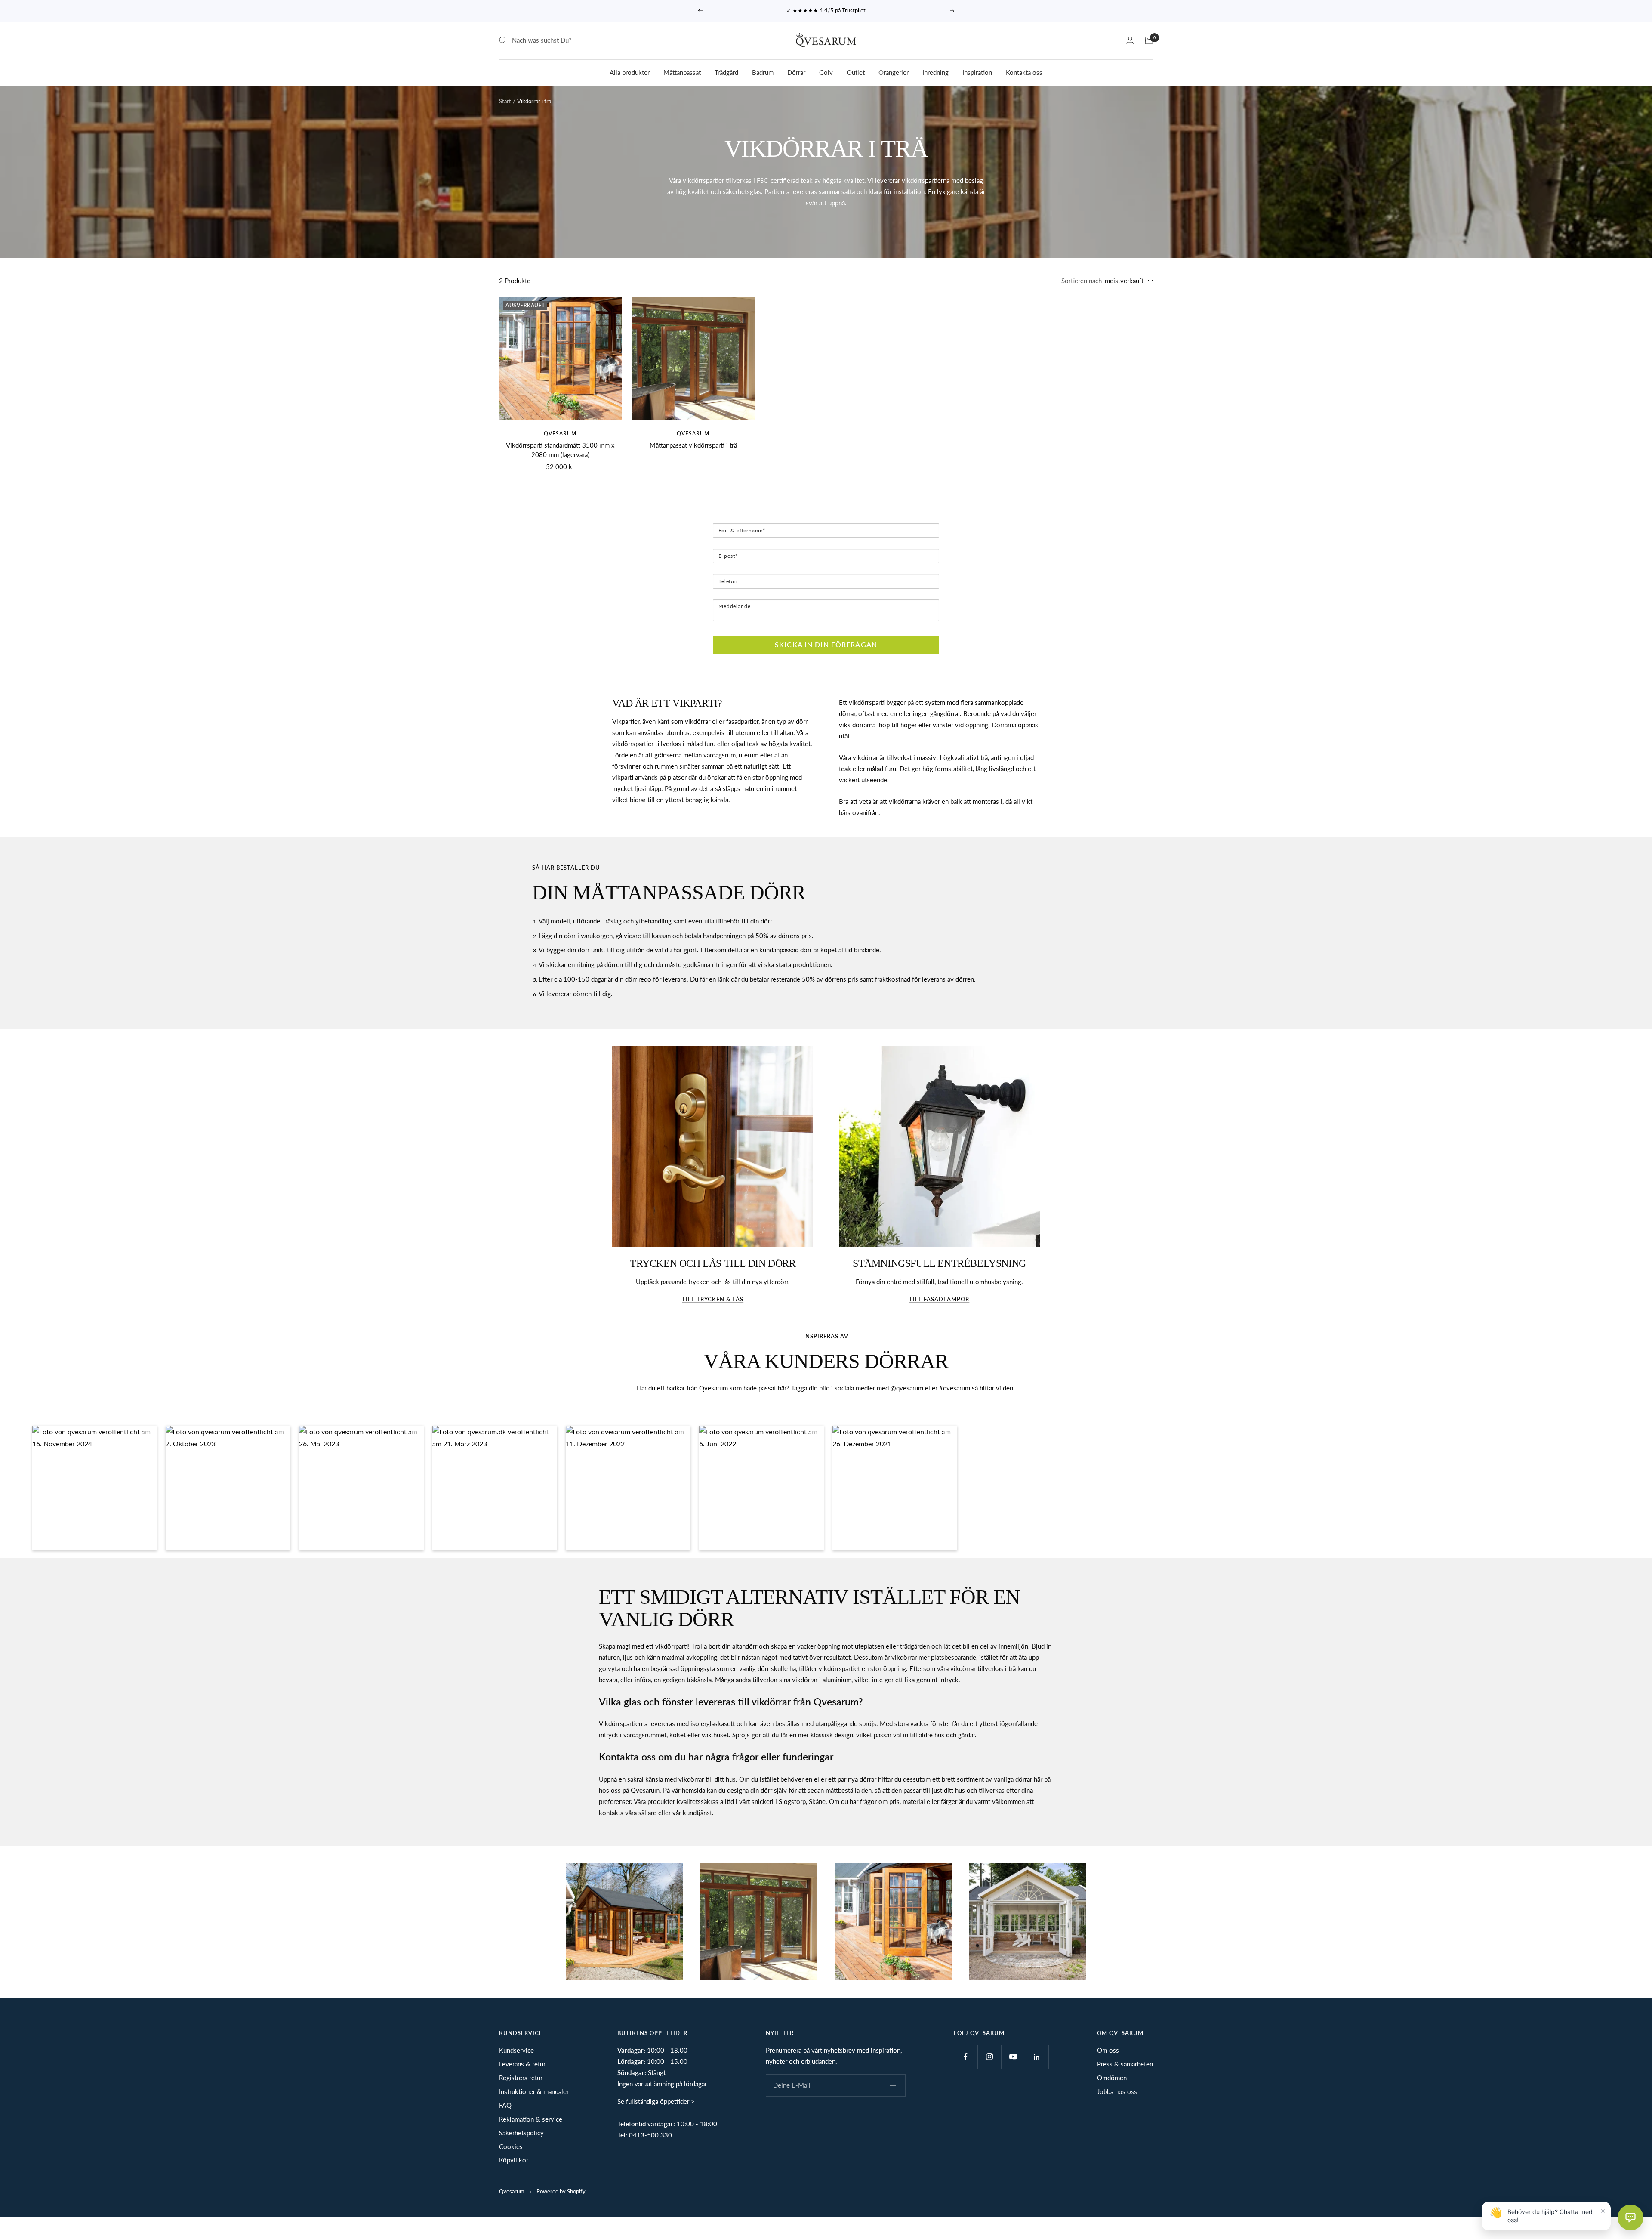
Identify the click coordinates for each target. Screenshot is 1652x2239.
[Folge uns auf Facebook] (966, 2057)
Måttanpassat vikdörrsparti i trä (693, 445)
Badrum (763, 72)
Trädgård (726, 72)
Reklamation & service (531, 2119)
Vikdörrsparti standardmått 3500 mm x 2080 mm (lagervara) (560, 450)
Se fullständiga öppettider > (656, 2101)
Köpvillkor (514, 2160)
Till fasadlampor (939, 1299)
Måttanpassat (682, 72)
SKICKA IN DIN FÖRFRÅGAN (826, 644)
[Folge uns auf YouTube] (1013, 2057)
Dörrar (796, 72)
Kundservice (516, 2050)
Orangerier (894, 72)
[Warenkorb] (1149, 40)
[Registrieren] (893, 2085)
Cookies (511, 2146)
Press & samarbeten (1125, 2064)
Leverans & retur (522, 2064)
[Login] (1130, 40)
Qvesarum (560, 434)
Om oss (1108, 2050)
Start (505, 101)
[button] (95, 1488)
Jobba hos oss (1117, 2091)
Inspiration (977, 72)
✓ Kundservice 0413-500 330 (827, 10)
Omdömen (1112, 2078)
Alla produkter (630, 72)
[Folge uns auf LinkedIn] (1037, 2057)
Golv (826, 72)
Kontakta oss (1024, 72)
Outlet (856, 72)
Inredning (935, 72)
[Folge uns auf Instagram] (989, 2057)
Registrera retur (521, 2078)
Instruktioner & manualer (534, 2091)
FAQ (505, 2105)
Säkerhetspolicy (521, 2133)
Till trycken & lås (713, 1299)
